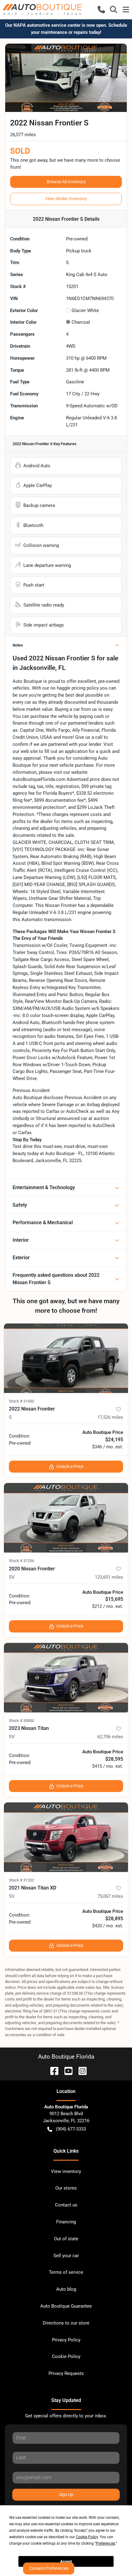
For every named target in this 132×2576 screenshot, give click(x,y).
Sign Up (66, 2495)
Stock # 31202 (21, 1880)
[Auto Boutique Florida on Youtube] (66, 2070)
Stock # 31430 (21, 1401)
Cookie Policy (66, 2356)
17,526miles (110, 1417)
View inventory (66, 2171)
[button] (101, 10)
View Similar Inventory (66, 199)
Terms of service (66, 2272)
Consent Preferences (49, 2568)
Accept (66, 2562)
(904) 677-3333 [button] (71, 2129)
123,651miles (109, 1577)
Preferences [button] (105, 2543)
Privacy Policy (66, 2340)
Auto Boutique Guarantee (66, 2306)
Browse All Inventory (66, 182)
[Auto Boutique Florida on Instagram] (80, 2070)
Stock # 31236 (21, 1561)
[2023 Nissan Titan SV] (66, 1678)
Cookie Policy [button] (87, 2537)
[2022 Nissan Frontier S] (66, 1358)
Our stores (66, 2188)
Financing (66, 2222)
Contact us (66, 2205)
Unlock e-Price (70, 1466)
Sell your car (66, 2256)
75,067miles (110, 1896)
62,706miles (110, 1737)
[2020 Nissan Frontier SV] (66, 1518)
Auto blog (66, 2289)
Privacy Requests (66, 2373)
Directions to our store (66, 2323)
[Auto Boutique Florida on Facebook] (52, 2070)
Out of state (66, 2239)
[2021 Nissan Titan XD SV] (66, 1837)
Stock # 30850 (21, 1721)
